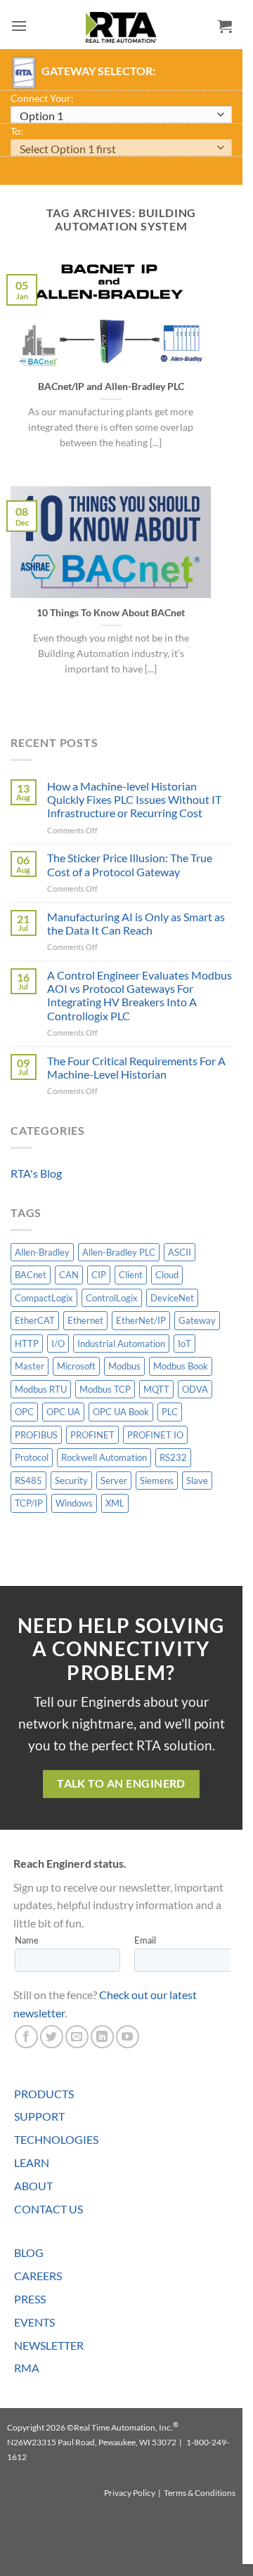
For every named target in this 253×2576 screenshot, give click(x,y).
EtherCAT (35, 1320)
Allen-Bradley (42, 1252)
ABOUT (33, 2186)
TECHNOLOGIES (56, 2139)
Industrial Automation (121, 1344)
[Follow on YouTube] (128, 2037)
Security (71, 1481)
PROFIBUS (36, 1435)
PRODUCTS (44, 2094)
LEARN (32, 2162)
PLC (170, 1412)
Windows (74, 1503)
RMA (27, 2368)
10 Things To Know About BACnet (111, 613)
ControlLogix (112, 1298)
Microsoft (76, 1366)
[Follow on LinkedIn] (102, 2037)
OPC (24, 1412)
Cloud (167, 1275)
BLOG (29, 2252)
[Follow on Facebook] (26, 2037)
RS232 (173, 1457)
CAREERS (38, 2276)
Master (30, 1366)
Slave (197, 1481)
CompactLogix (44, 1298)
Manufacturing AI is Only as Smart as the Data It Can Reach (136, 923)
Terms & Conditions (200, 2493)
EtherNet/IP (141, 1320)
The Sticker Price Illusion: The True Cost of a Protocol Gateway (130, 864)
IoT (184, 1344)
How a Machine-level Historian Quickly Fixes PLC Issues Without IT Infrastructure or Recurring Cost (134, 799)
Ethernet (85, 1320)
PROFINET (92, 1435)
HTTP (27, 1344)
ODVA (195, 1389)
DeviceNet (172, 1298)
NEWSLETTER (49, 2345)
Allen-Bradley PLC (119, 1252)
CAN (69, 1275)
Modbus (124, 1366)
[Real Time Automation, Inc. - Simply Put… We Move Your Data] (122, 27)
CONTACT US (48, 2209)
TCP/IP (29, 1503)
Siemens (157, 1481)
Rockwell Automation (104, 1457)
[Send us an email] (77, 2037)
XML (115, 1503)
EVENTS (34, 2322)
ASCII (180, 1252)
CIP (99, 1275)
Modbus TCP (105, 1389)
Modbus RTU (41, 1389)
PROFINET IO (155, 1435)
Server (114, 1481)
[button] (19, 26)
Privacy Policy (130, 2493)
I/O (58, 1344)
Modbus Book (181, 1366)
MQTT (156, 1389)
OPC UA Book (121, 1412)
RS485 (28, 1481)
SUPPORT (39, 2116)
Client (131, 1275)
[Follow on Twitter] (52, 2037)
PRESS (30, 2299)
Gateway (197, 1320)
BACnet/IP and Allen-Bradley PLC (111, 386)
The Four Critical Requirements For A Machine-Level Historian (136, 1067)
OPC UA (63, 1412)
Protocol (32, 1457)
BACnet (31, 1275)
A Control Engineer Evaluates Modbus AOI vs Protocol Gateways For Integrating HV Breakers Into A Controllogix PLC (140, 995)
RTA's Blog (36, 1173)
